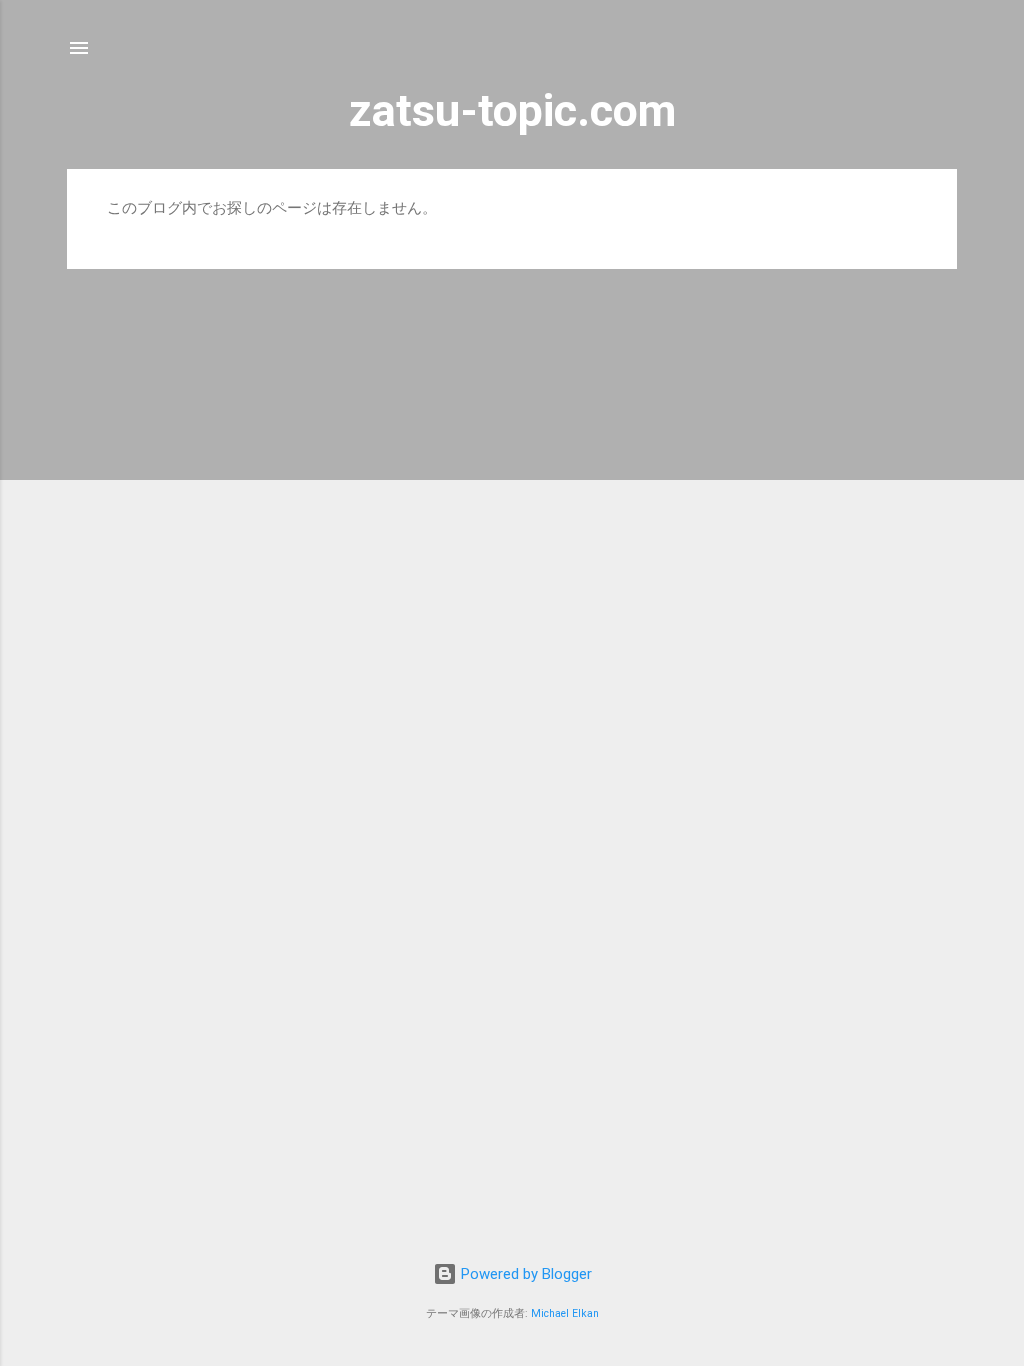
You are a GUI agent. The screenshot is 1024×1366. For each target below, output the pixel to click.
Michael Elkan (565, 1313)
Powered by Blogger (524, 1274)
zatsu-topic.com (512, 110)
